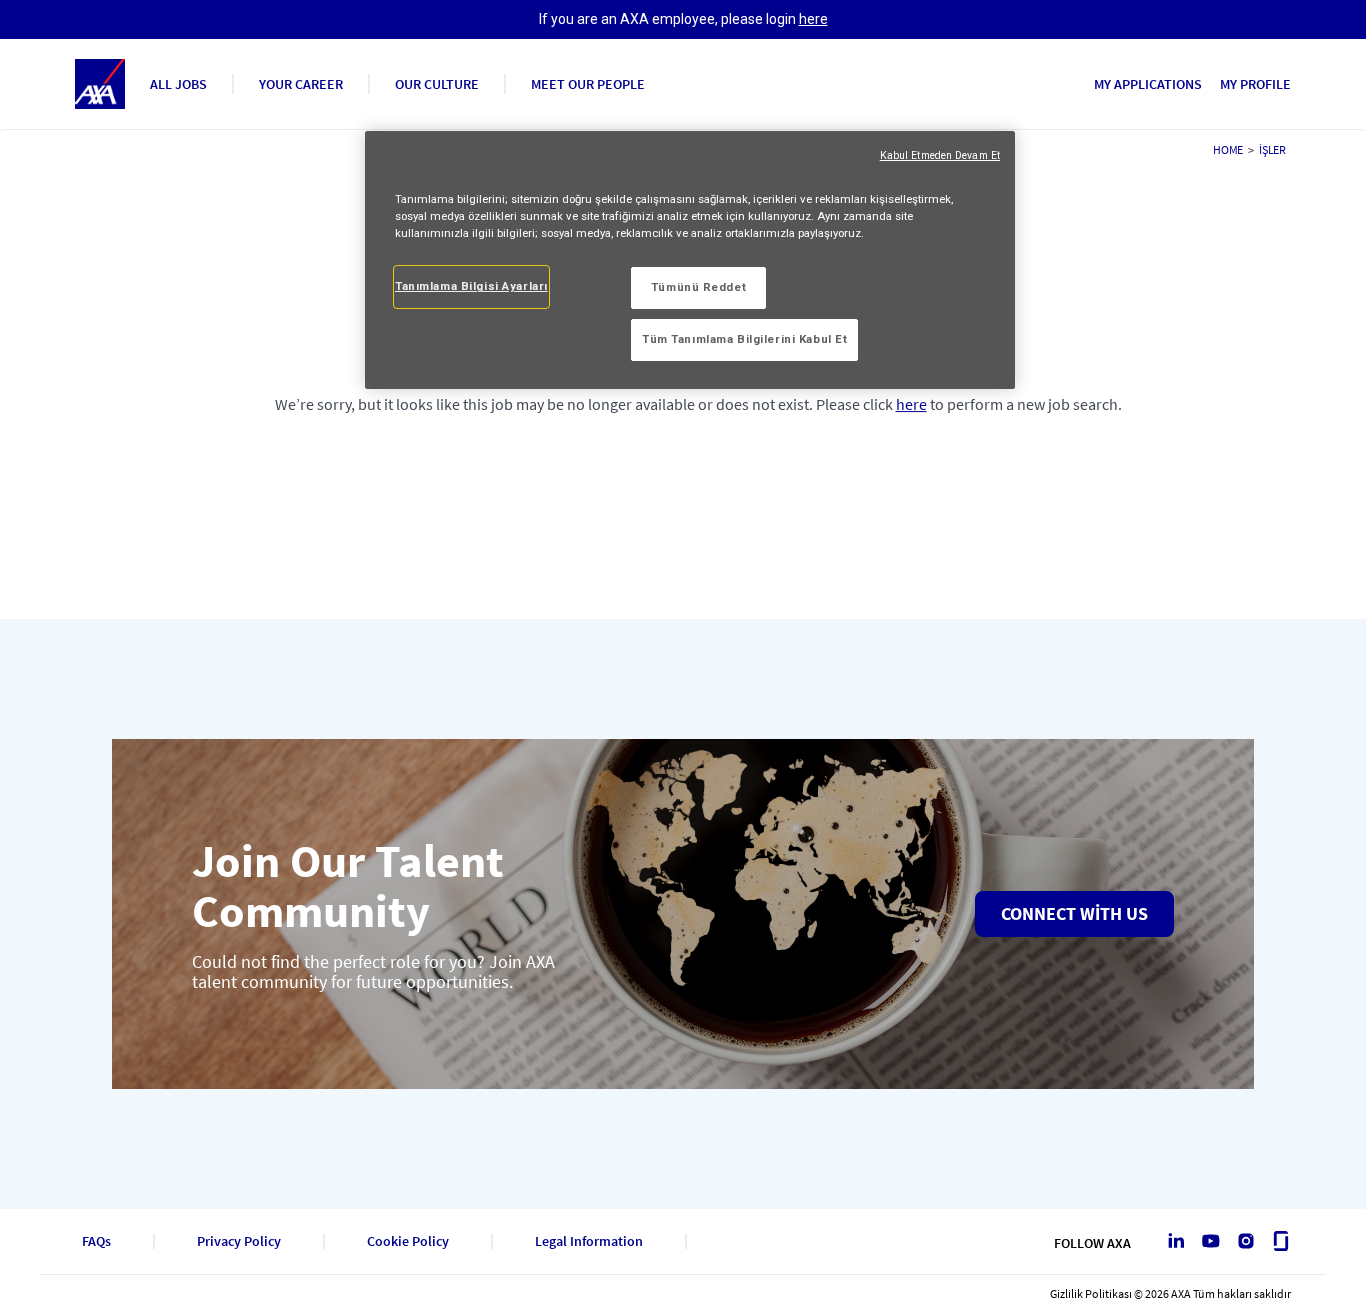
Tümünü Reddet (698, 287)
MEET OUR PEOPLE (588, 84)
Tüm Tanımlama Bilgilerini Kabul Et (744, 339)
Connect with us (1074, 913)
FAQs (96, 1241)
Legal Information (589, 1241)
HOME (1228, 149)
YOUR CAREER (301, 84)
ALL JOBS (178, 84)
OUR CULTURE (437, 84)
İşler (1272, 149)
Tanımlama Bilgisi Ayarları (471, 286)
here (813, 19)
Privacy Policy (239, 1241)
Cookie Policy (408, 1241)
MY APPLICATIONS (1148, 84)
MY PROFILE (1255, 84)
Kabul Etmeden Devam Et (940, 155)
